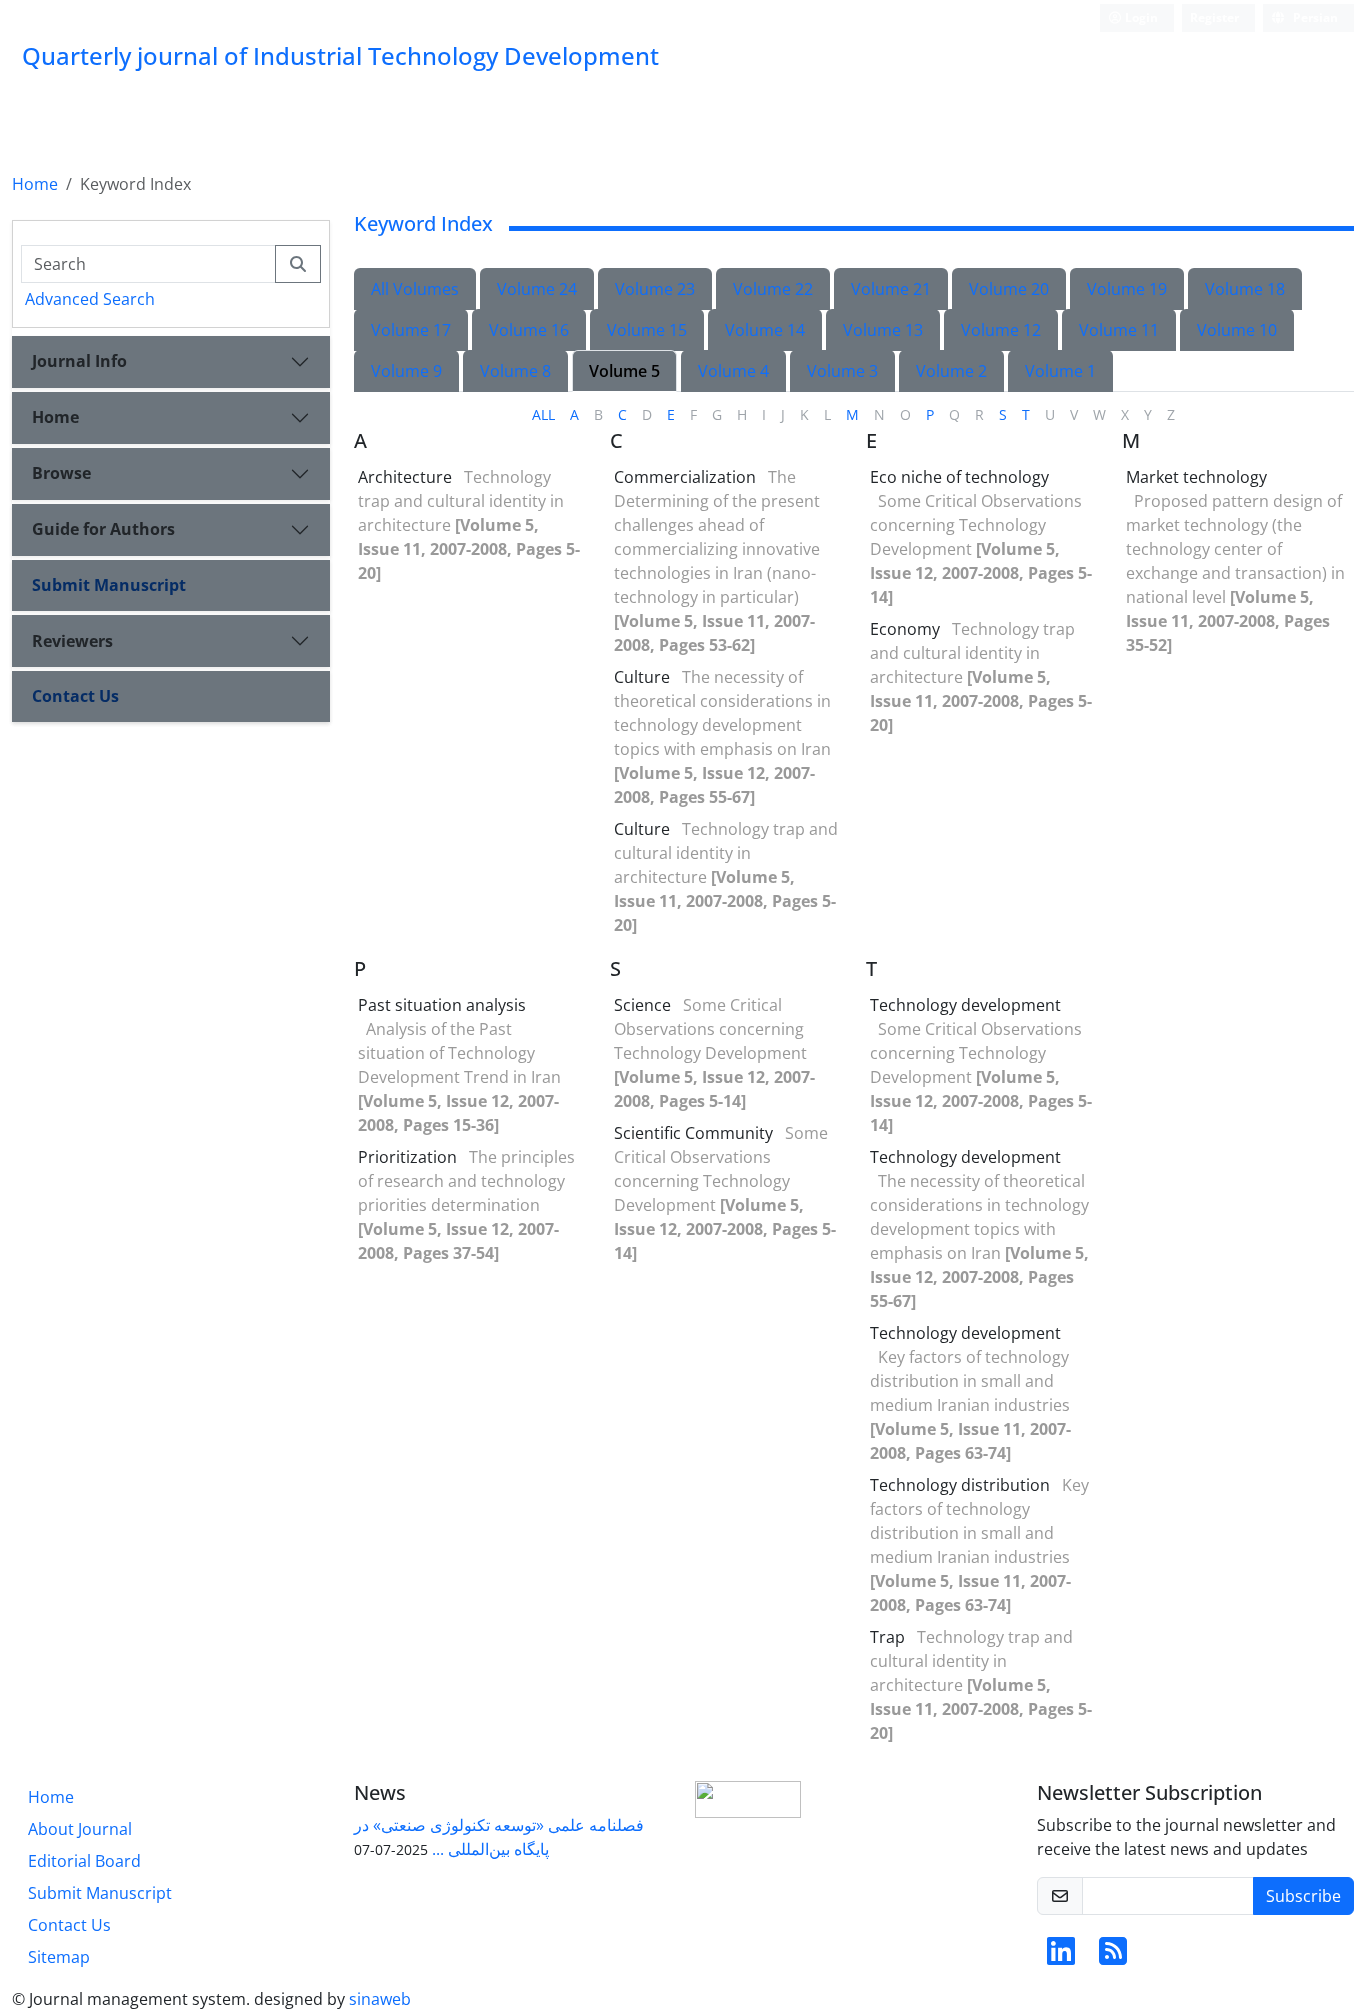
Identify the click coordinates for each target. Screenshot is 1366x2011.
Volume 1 (1060, 371)
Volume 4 (733, 371)
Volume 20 (1009, 289)
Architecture (405, 477)
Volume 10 (1237, 330)
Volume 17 (411, 330)
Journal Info (79, 361)
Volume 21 (891, 289)
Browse (61, 473)
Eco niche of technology (959, 477)
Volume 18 (1245, 289)
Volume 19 (1127, 289)
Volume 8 (515, 371)
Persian (1314, 17)
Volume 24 (537, 289)
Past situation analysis (442, 1005)
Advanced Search (90, 299)
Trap (887, 1637)
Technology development (965, 1005)
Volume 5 (624, 371)
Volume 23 (655, 289)
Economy (905, 629)
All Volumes (415, 289)
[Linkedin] (1061, 1957)
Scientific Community (693, 1133)
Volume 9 (406, 371)
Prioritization (407, 1157)
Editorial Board (84, 1861)
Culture (642, 677)
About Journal (80, 1829)
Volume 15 (647, 330)
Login (1140, 17)
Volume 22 (773, 289)
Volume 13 (883, 330)
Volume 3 (842, 371)
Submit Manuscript (109, 585)
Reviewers (72, 641)
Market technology (1196, 477)
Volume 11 (1119, 330)
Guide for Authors (103, 529)
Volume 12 (1001, 330)
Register (1214, 17)
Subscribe (1303, 1896)
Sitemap (59, 1957)
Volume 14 (765, 330)
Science (642, 1005)
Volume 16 (529, 330)
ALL (543, 414)
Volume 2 (951, 371)
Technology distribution (960, 1485)
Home (35, 184)
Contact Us (75, 696)
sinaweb (380, 1999)
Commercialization (685, 477)
